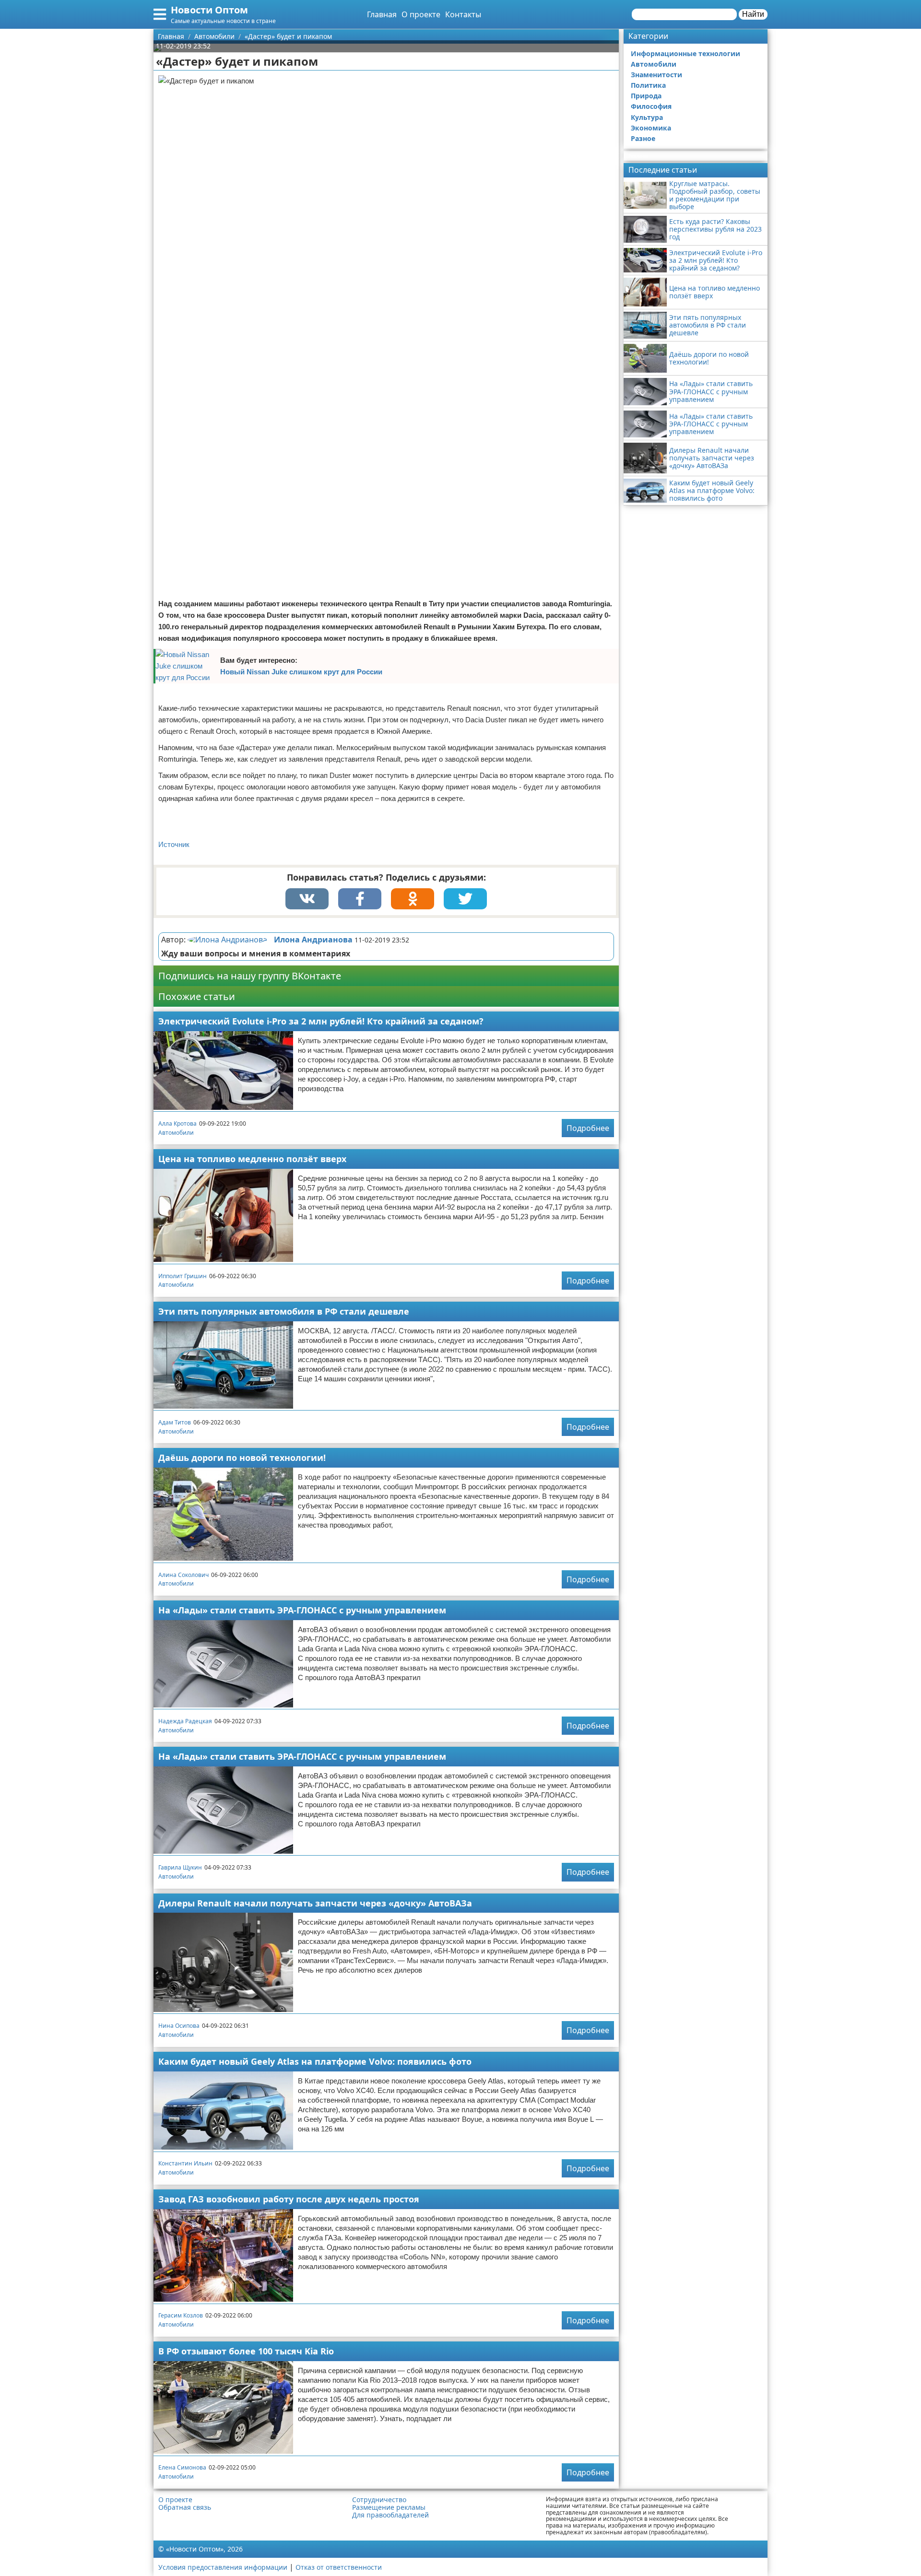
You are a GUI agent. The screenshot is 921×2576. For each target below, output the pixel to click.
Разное (643, 138)
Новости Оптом (209, 10)
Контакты (463, 14)
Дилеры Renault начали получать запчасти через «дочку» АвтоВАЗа (315, 1903)
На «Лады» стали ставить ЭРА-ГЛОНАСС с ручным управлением (302, 1610)
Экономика (651, 128)
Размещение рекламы (389, 2507)
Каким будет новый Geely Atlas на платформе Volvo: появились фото (315, 2061)
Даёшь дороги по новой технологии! (242, 1458)
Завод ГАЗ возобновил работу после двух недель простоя (289, 2199)
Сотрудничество (379, 2500)
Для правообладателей (390, 2515)
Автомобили (176, 1133)
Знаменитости (656, 75)
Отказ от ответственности (339, 2567)
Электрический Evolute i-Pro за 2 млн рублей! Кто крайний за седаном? (321, 1021)
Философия (651, 106)
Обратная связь (185, 2507)
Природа (646, 96)
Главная (382, 14)
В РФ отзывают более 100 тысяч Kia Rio (246, 2351)
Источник (174, 844)
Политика (648, 85)
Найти (753, 14)
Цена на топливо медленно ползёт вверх (252, 1159)
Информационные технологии (685, 53)
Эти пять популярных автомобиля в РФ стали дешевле (284, 1311)
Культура (647, 117)
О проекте (421, 14)
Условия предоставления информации (223, 2567)
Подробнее (588, 1128)
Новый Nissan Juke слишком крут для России (301, 672)
